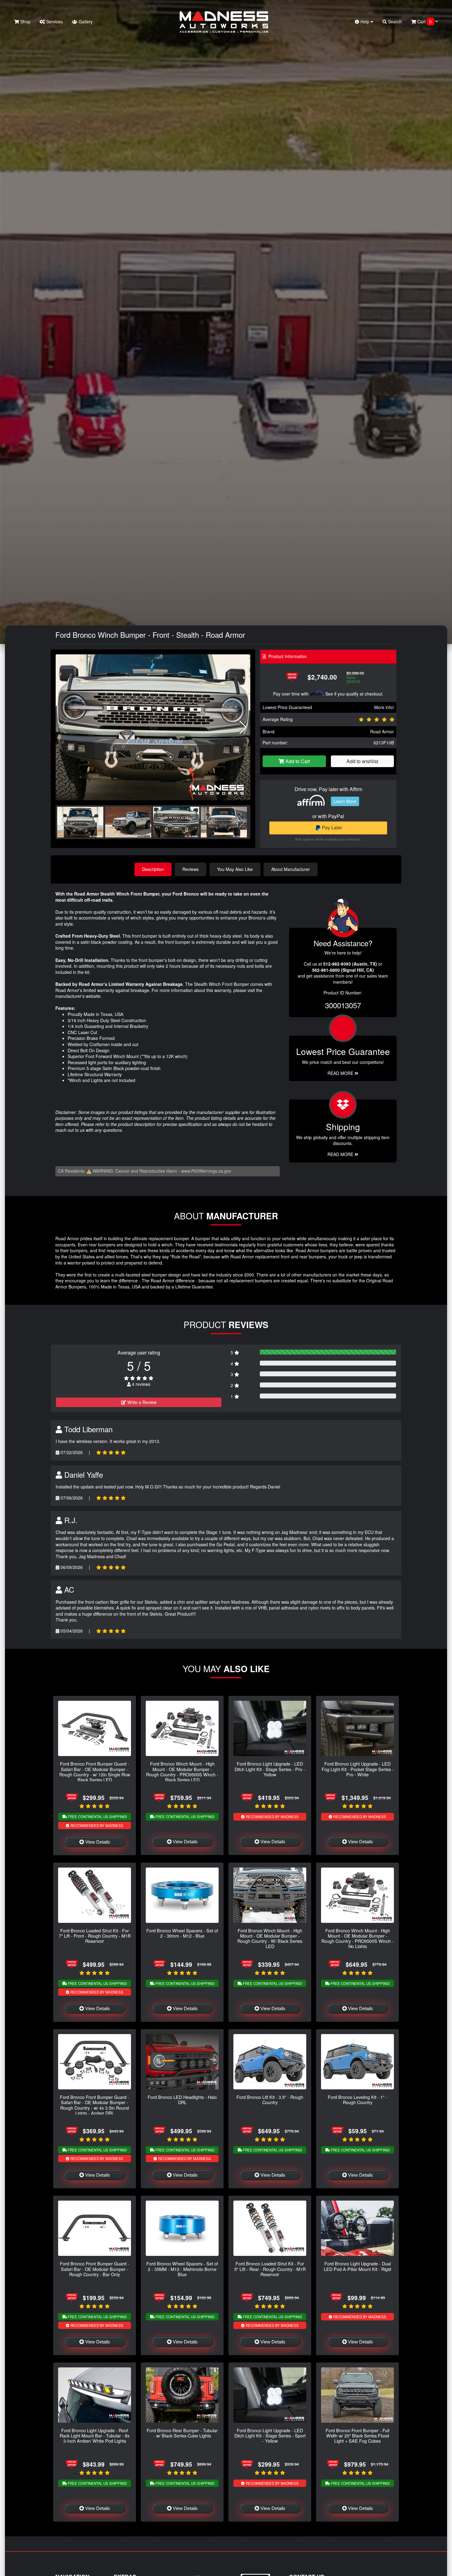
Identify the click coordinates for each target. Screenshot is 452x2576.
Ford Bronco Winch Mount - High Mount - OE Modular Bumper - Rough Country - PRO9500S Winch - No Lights (357, 1938)
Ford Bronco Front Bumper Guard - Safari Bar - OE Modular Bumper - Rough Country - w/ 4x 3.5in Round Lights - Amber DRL (95, 2105)
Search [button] (394, 22)
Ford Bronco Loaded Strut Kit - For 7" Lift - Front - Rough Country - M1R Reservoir (95, 1936)
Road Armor (382, 731)
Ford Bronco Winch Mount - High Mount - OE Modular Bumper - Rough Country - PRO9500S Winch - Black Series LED (182, 1772)
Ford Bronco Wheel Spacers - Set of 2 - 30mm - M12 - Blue (182, 1933)
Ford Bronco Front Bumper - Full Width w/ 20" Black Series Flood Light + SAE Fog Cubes (357, 2436)
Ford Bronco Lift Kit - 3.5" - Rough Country (270, 2100)
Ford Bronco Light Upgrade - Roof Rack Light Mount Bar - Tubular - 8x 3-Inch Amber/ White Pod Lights (95, 2436)
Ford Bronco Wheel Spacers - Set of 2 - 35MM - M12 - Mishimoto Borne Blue (182, 2269)
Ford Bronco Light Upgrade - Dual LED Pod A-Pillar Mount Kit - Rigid (357, 2266)
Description (153, 869)
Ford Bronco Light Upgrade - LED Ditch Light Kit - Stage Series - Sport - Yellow (270, 2436)
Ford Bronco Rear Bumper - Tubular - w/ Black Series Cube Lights (182, 2433)
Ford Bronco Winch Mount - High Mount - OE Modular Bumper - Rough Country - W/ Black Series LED (270, 1938)
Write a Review (141, 1402)
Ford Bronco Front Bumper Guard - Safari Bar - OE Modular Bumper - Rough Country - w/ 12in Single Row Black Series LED (95, 1772)
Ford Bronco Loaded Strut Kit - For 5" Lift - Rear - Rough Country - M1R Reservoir (270, 2269)
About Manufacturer (291, 869)
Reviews (190, 869)
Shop (25, 22)
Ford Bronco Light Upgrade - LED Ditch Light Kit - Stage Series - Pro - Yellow (270, 1769)
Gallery (85, 22)
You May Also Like (235, 869)
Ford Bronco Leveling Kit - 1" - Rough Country (357, 2100)
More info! (384, 707)
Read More (341, 1073)
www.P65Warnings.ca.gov (206, 1171)
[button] (243, 727)
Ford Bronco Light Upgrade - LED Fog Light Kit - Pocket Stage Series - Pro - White (358, 1769)
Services (54, 22)
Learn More (345, 801)
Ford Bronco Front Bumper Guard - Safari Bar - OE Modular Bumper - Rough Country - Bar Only (95, 2269)
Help (365, 22)
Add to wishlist (362, 761)
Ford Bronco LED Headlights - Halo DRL (182, 2100)
